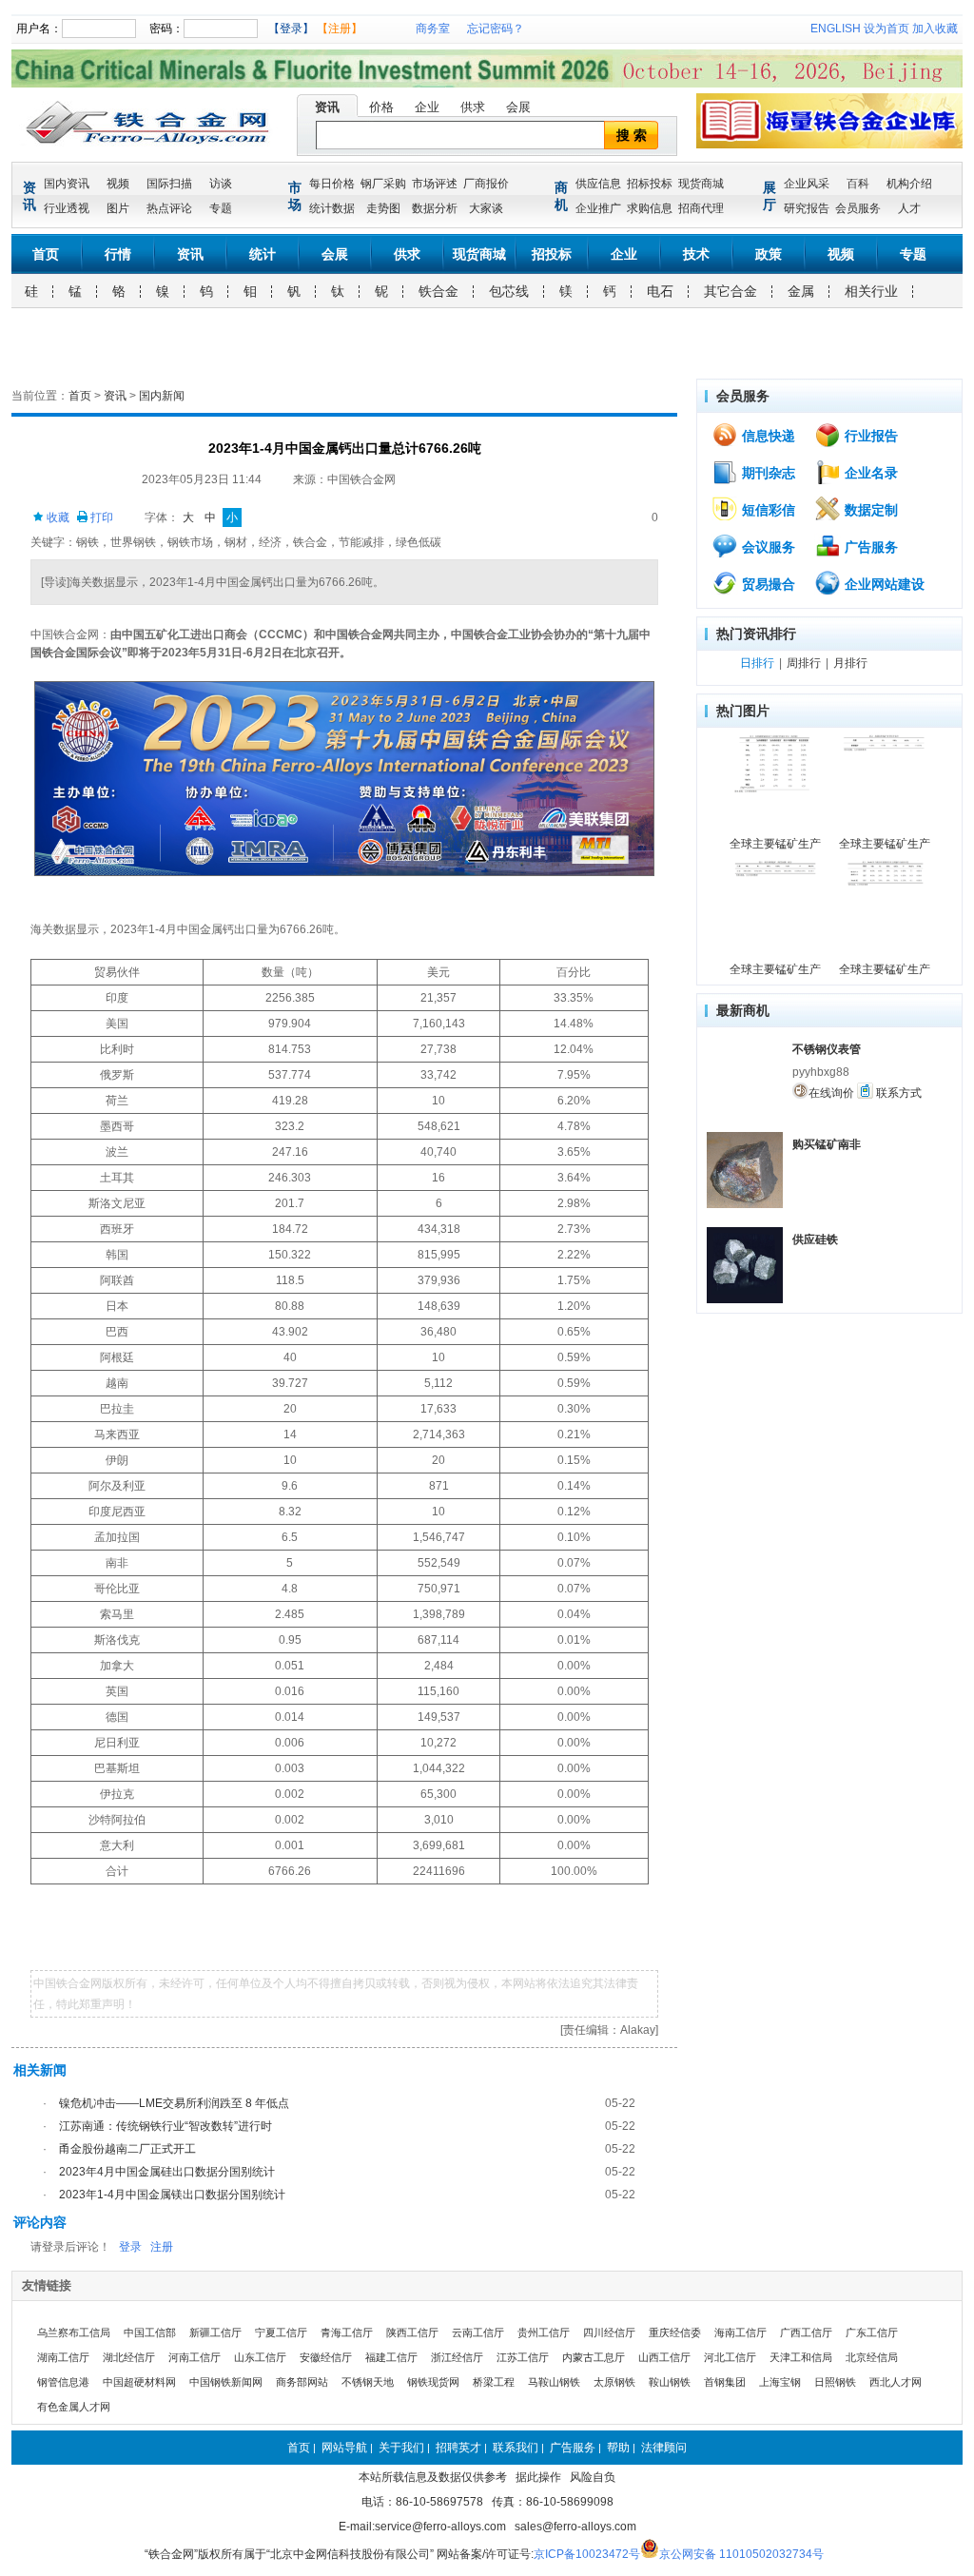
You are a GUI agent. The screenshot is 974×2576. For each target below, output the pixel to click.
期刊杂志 (767, 473)
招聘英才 (458, 2448)
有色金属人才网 (74, 2407)
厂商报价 (486, 184)
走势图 (383, 208)
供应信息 (598, 184)
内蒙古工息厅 (594, 2357)
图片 (118, 208)
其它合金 (730, 291)
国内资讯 (67, 184)
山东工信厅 (260, 2357)
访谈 (221, 184)
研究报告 (807, 208)
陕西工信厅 (412, 2332)
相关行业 (871, 291)
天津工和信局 (801, 2357)
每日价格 (332, 184)
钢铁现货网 (433, 2382)
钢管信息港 (63, 2382)
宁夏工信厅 (281, 2332)
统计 (263, 254)
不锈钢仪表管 (827, 1049)
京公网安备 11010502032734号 (741, 2554)
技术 (696, 254)
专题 (221, 208)
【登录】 (291, 29)
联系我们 (516, 2448)
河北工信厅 (730, 2357)
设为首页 (886, 29)
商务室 (433, 29)
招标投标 (650, 184)
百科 (858, 184)
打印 (100, 517)
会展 (518, 107)
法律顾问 (664, 2448)
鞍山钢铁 (670, 2382)
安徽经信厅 (326, 2357)
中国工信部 (150, 2332)
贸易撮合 (767, 584)
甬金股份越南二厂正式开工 (127, 2149)
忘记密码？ (496, 29)
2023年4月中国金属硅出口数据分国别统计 (167, 2172)
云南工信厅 (478, 2332)
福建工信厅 (391, 2357)
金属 (801, 291)
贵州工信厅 (544, 2332)
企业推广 (598, 208)
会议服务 (767, 547)
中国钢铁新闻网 (226, 2382)
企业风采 (807, 184)
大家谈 (486, 208)
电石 (660, 291)
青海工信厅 (347, 2332)
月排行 (850, 663)
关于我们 (401, 2448)
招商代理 (701, 208)
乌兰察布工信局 (74, 2332)
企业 (427, 107)
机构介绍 (909, 184)
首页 (46, 254)
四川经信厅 (609, 2332)
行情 (118, 254)
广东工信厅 (872, 2332)
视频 (118, 184)
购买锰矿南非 (827, 1144)
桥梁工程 (494, 2382)
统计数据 (332, 208)
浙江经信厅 (457, 2357)
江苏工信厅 (523, 2357)
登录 (130, 2247)
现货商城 (701, 184)
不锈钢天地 (368, 2382)
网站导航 (344, 2448)
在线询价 (831, 1093)
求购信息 (650, 208)
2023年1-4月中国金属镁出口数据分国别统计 (172, 2195)
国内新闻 (162, 396)
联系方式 (897, 1093)
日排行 (757, 663)
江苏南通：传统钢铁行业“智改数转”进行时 (166, 2126)
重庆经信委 (675, 2332)
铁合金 (438, 291)
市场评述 (435, 184)
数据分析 (435, 208)
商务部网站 (302, 2382)
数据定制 (869, 510)
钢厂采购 (383, 184)
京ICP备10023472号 (587, 2554)
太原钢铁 (614, 2382)
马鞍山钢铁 (554, 2382)
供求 (473, 107)
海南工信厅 (740, 2332)
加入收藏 (935, 29)
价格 (381, 107)
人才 (909, 208)
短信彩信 (767, 510)
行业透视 (67, 208)
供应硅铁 (815, 1239)
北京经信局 (872, 2357)
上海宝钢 (780, 2382)
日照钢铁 (835, 2382)
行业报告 (869, 436)
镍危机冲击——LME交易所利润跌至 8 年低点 (174, 2103)
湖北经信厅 (129, 2357)
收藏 (57, 517)
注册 (162, 2247)
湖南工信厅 (63, 2357)
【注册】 (340, 29)
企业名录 (869, 473)
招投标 (552, 254)
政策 (769, 254)
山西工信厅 (664, 2357)
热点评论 (169, 208)
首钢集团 (725, 2382)
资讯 (327, 107)
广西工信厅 (806, 2332)
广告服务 (869, 547)
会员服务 (858, 208)
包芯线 (509, 291)
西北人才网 (896, 2382)
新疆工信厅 (215, 2332)
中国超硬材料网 (139, 2382)
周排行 (804, 663)
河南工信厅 (195, 2357)
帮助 (618, 2448)
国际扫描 (169, 184)
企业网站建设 (883, 584)
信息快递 (767, 436)
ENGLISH (836, 29)
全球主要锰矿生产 (775, 844)
